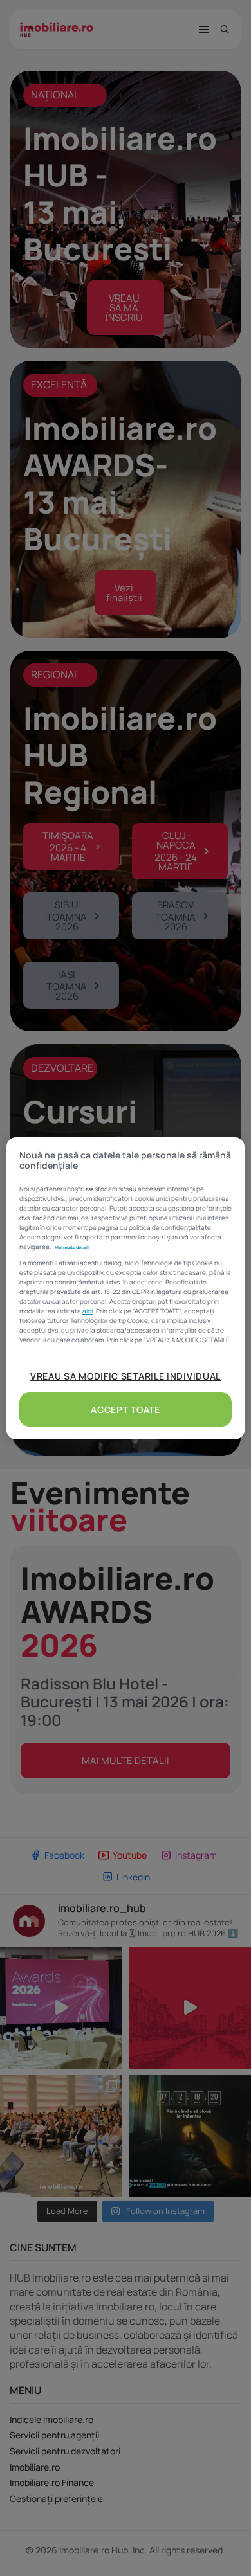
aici (88, 1311)
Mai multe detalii (72, 1247)
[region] (126, 1288)
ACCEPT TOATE (125, 1410)
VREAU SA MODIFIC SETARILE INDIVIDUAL (126, 1376)
